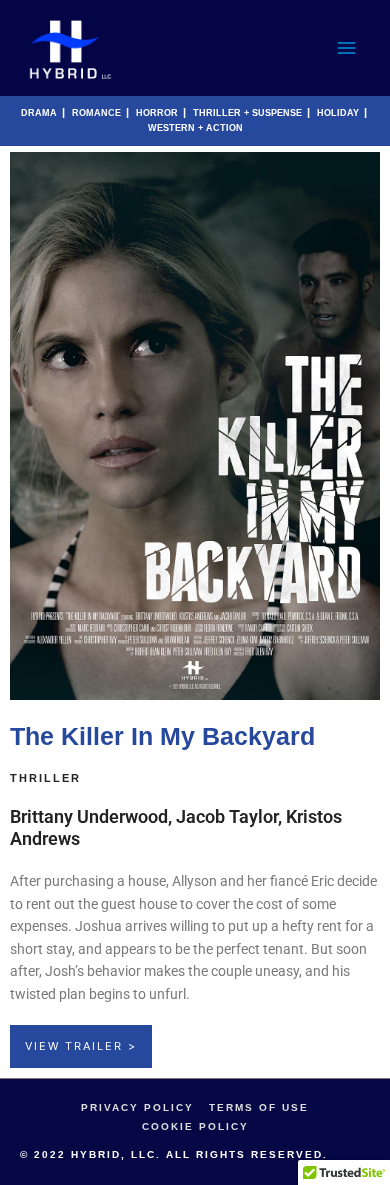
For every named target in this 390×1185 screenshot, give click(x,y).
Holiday (338, 113)
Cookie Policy (195, 1126)
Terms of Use (259, 1107)
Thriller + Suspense (247, 113)
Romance (96, 113)
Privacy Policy (137, 1107)
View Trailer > (81, 1046)
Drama (39, 113)
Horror (157, 113)
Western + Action (195, 128)
